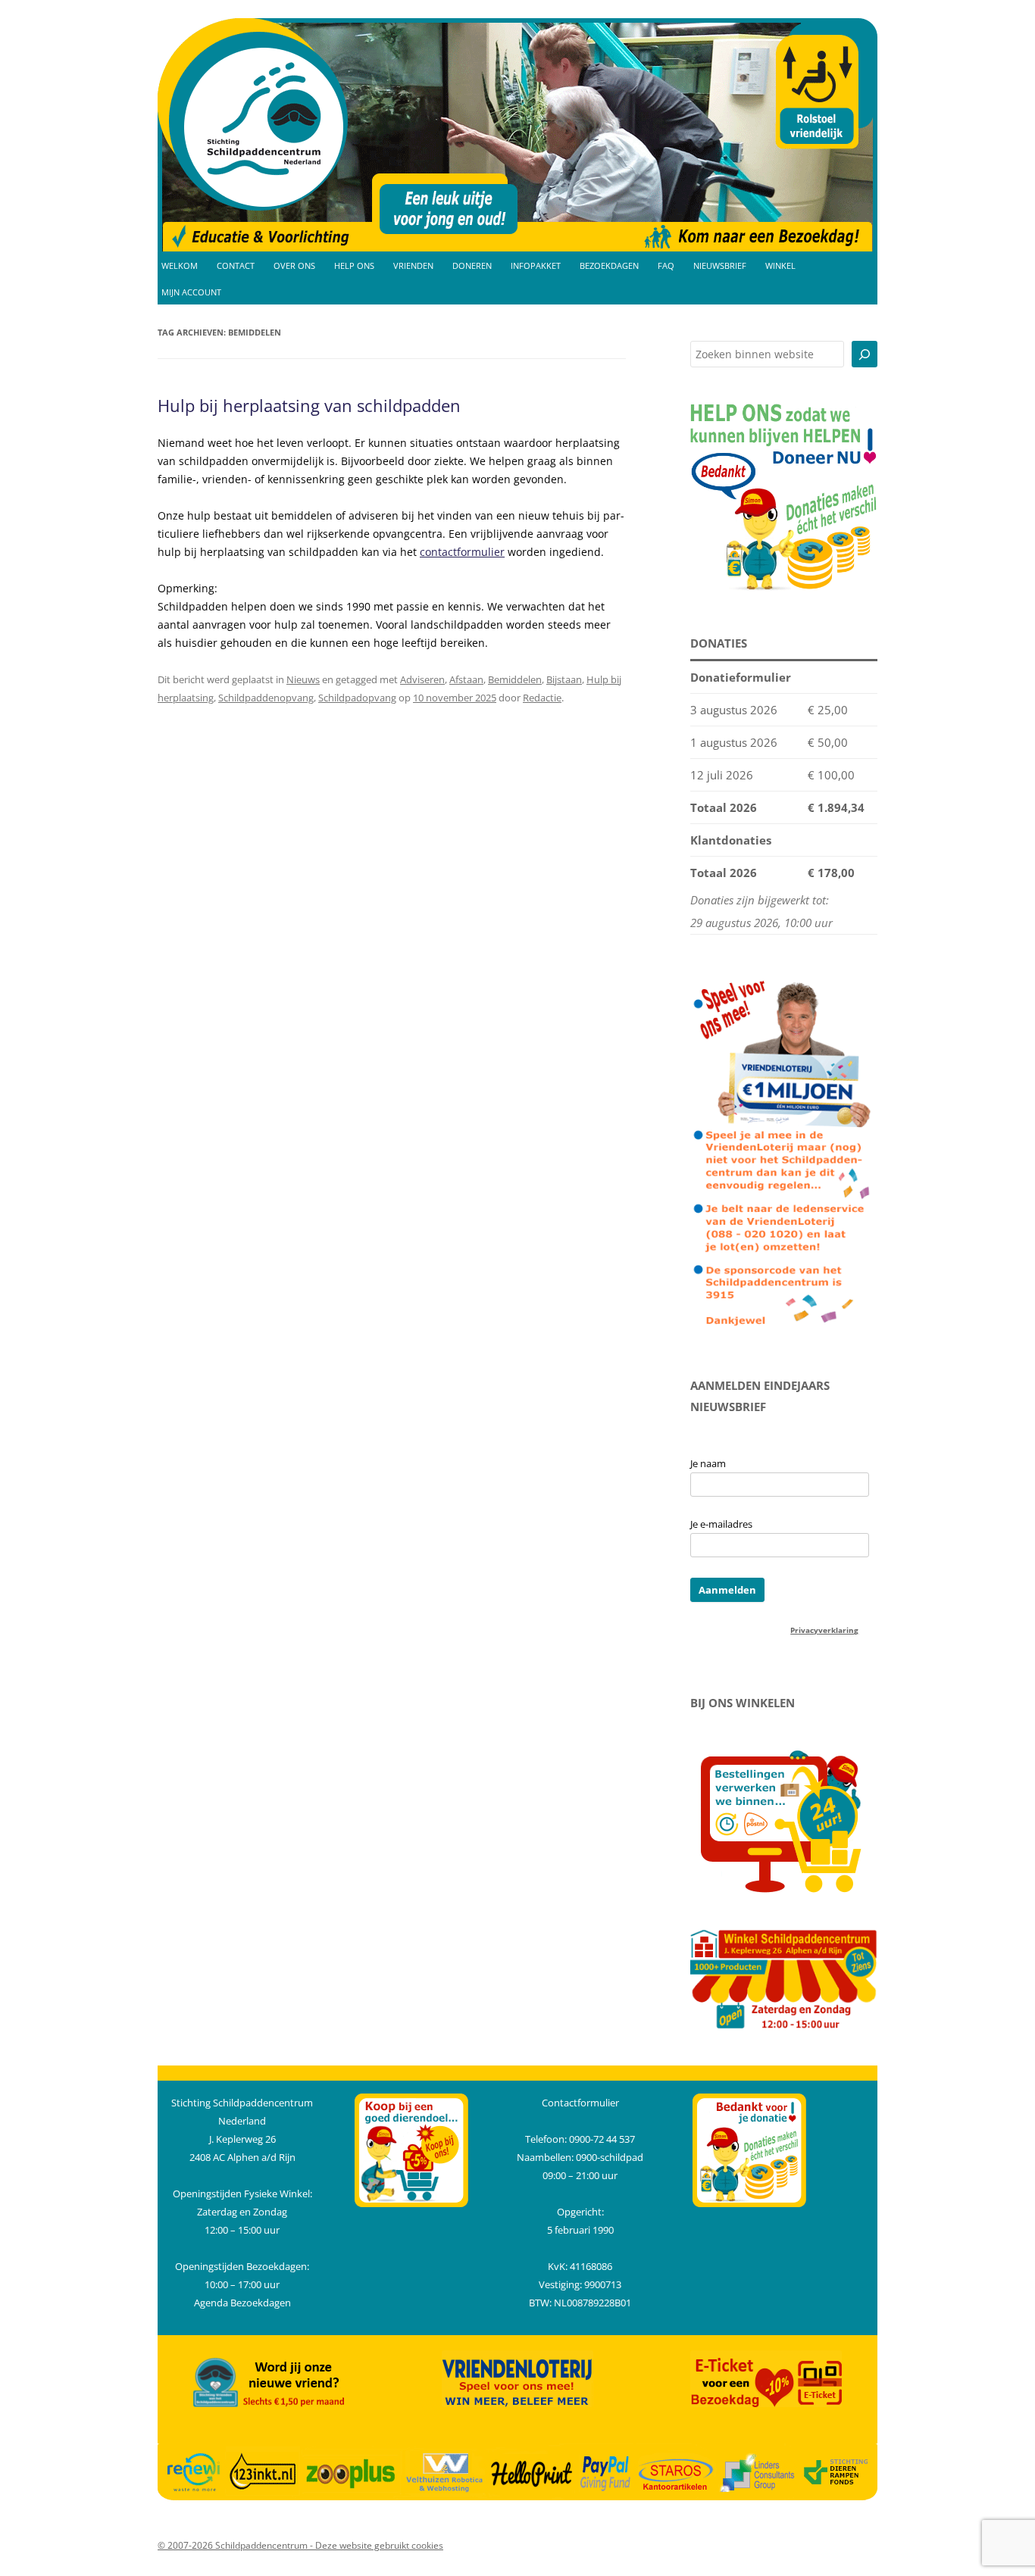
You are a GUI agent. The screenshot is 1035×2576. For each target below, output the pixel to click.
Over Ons (294, 266)
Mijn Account (191, 292)
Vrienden (413, 266)
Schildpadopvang (357, 698)
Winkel (780, 266)
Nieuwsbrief (720, 266)
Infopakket (536, 266)
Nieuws (303, 679)
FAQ (666, 266)
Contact (236, 266)
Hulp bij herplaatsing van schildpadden (309, 405)
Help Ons (354, 266)
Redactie (542, 698)
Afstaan (466, 679)
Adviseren (422, 679)
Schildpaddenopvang (266, 698)
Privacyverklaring (824, 1630)
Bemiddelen (515, 679)
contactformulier (462, 552)
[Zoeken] (865, 354)
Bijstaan (564, 679)
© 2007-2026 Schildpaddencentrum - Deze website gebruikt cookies (300, 2545)
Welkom (180, 266)
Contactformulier (580, 2103)
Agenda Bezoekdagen (242, 2303)
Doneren (472, 266)
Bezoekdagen (609, 266)
